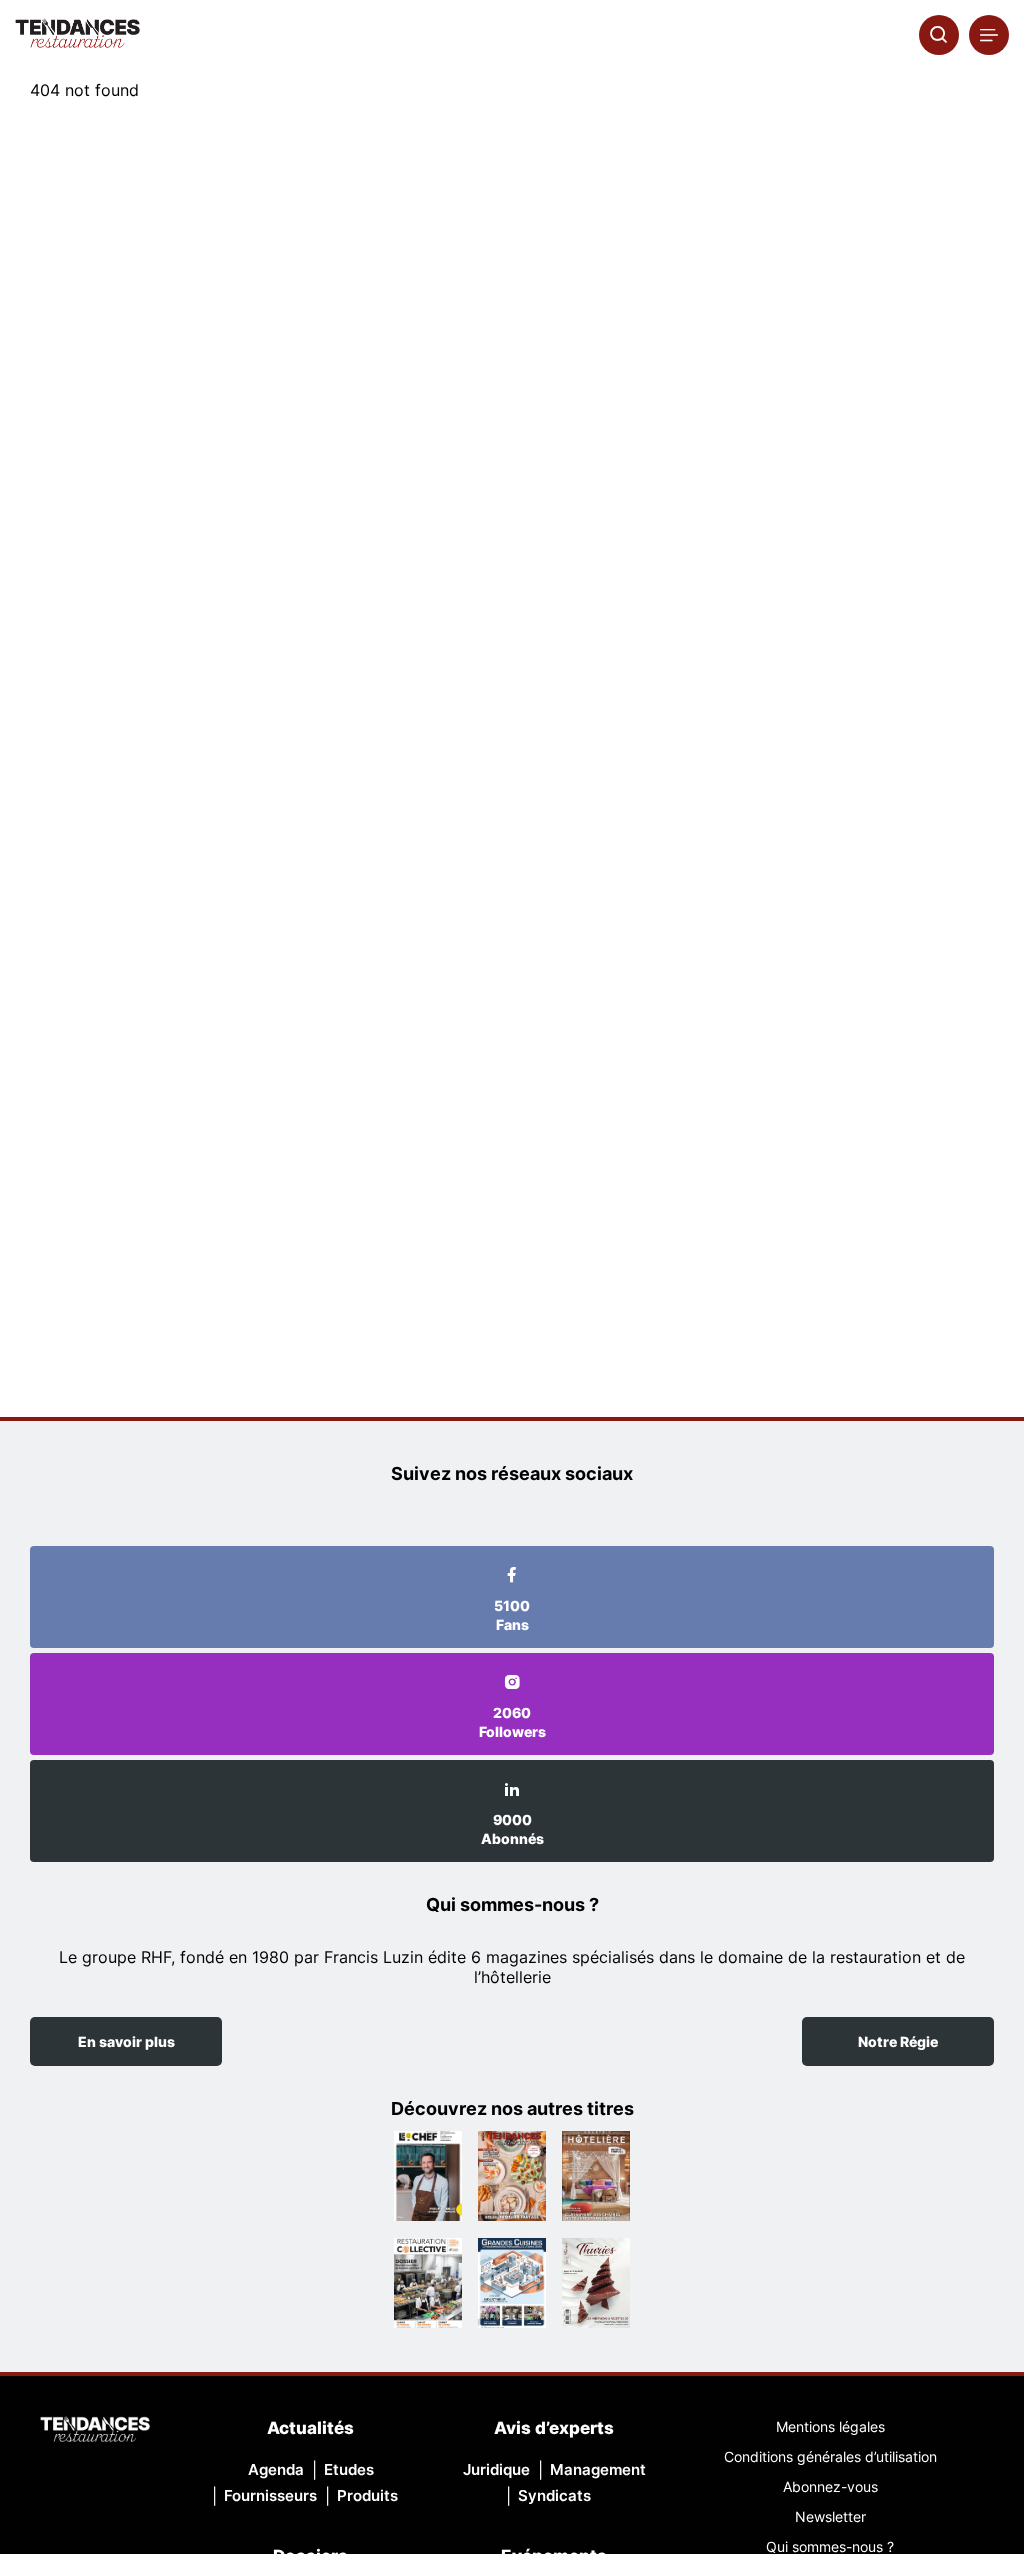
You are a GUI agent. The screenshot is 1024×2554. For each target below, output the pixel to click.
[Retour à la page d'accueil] (95, 2431)
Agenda (276, 2469)
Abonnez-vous (830, 2486)
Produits (367, 2495)
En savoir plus (126, 2041)
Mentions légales (830, 2426)
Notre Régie (898, 2041)
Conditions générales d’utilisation (830, 2456)
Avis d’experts (554, 2428)
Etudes (349, 2469)
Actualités (310, 2428)
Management (598, 2469)
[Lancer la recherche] (939, 35)
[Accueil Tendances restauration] (77, 35)
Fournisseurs (270, 2495)
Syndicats (554, 2495)
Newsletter (830, 2516)
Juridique (496, 2469)
